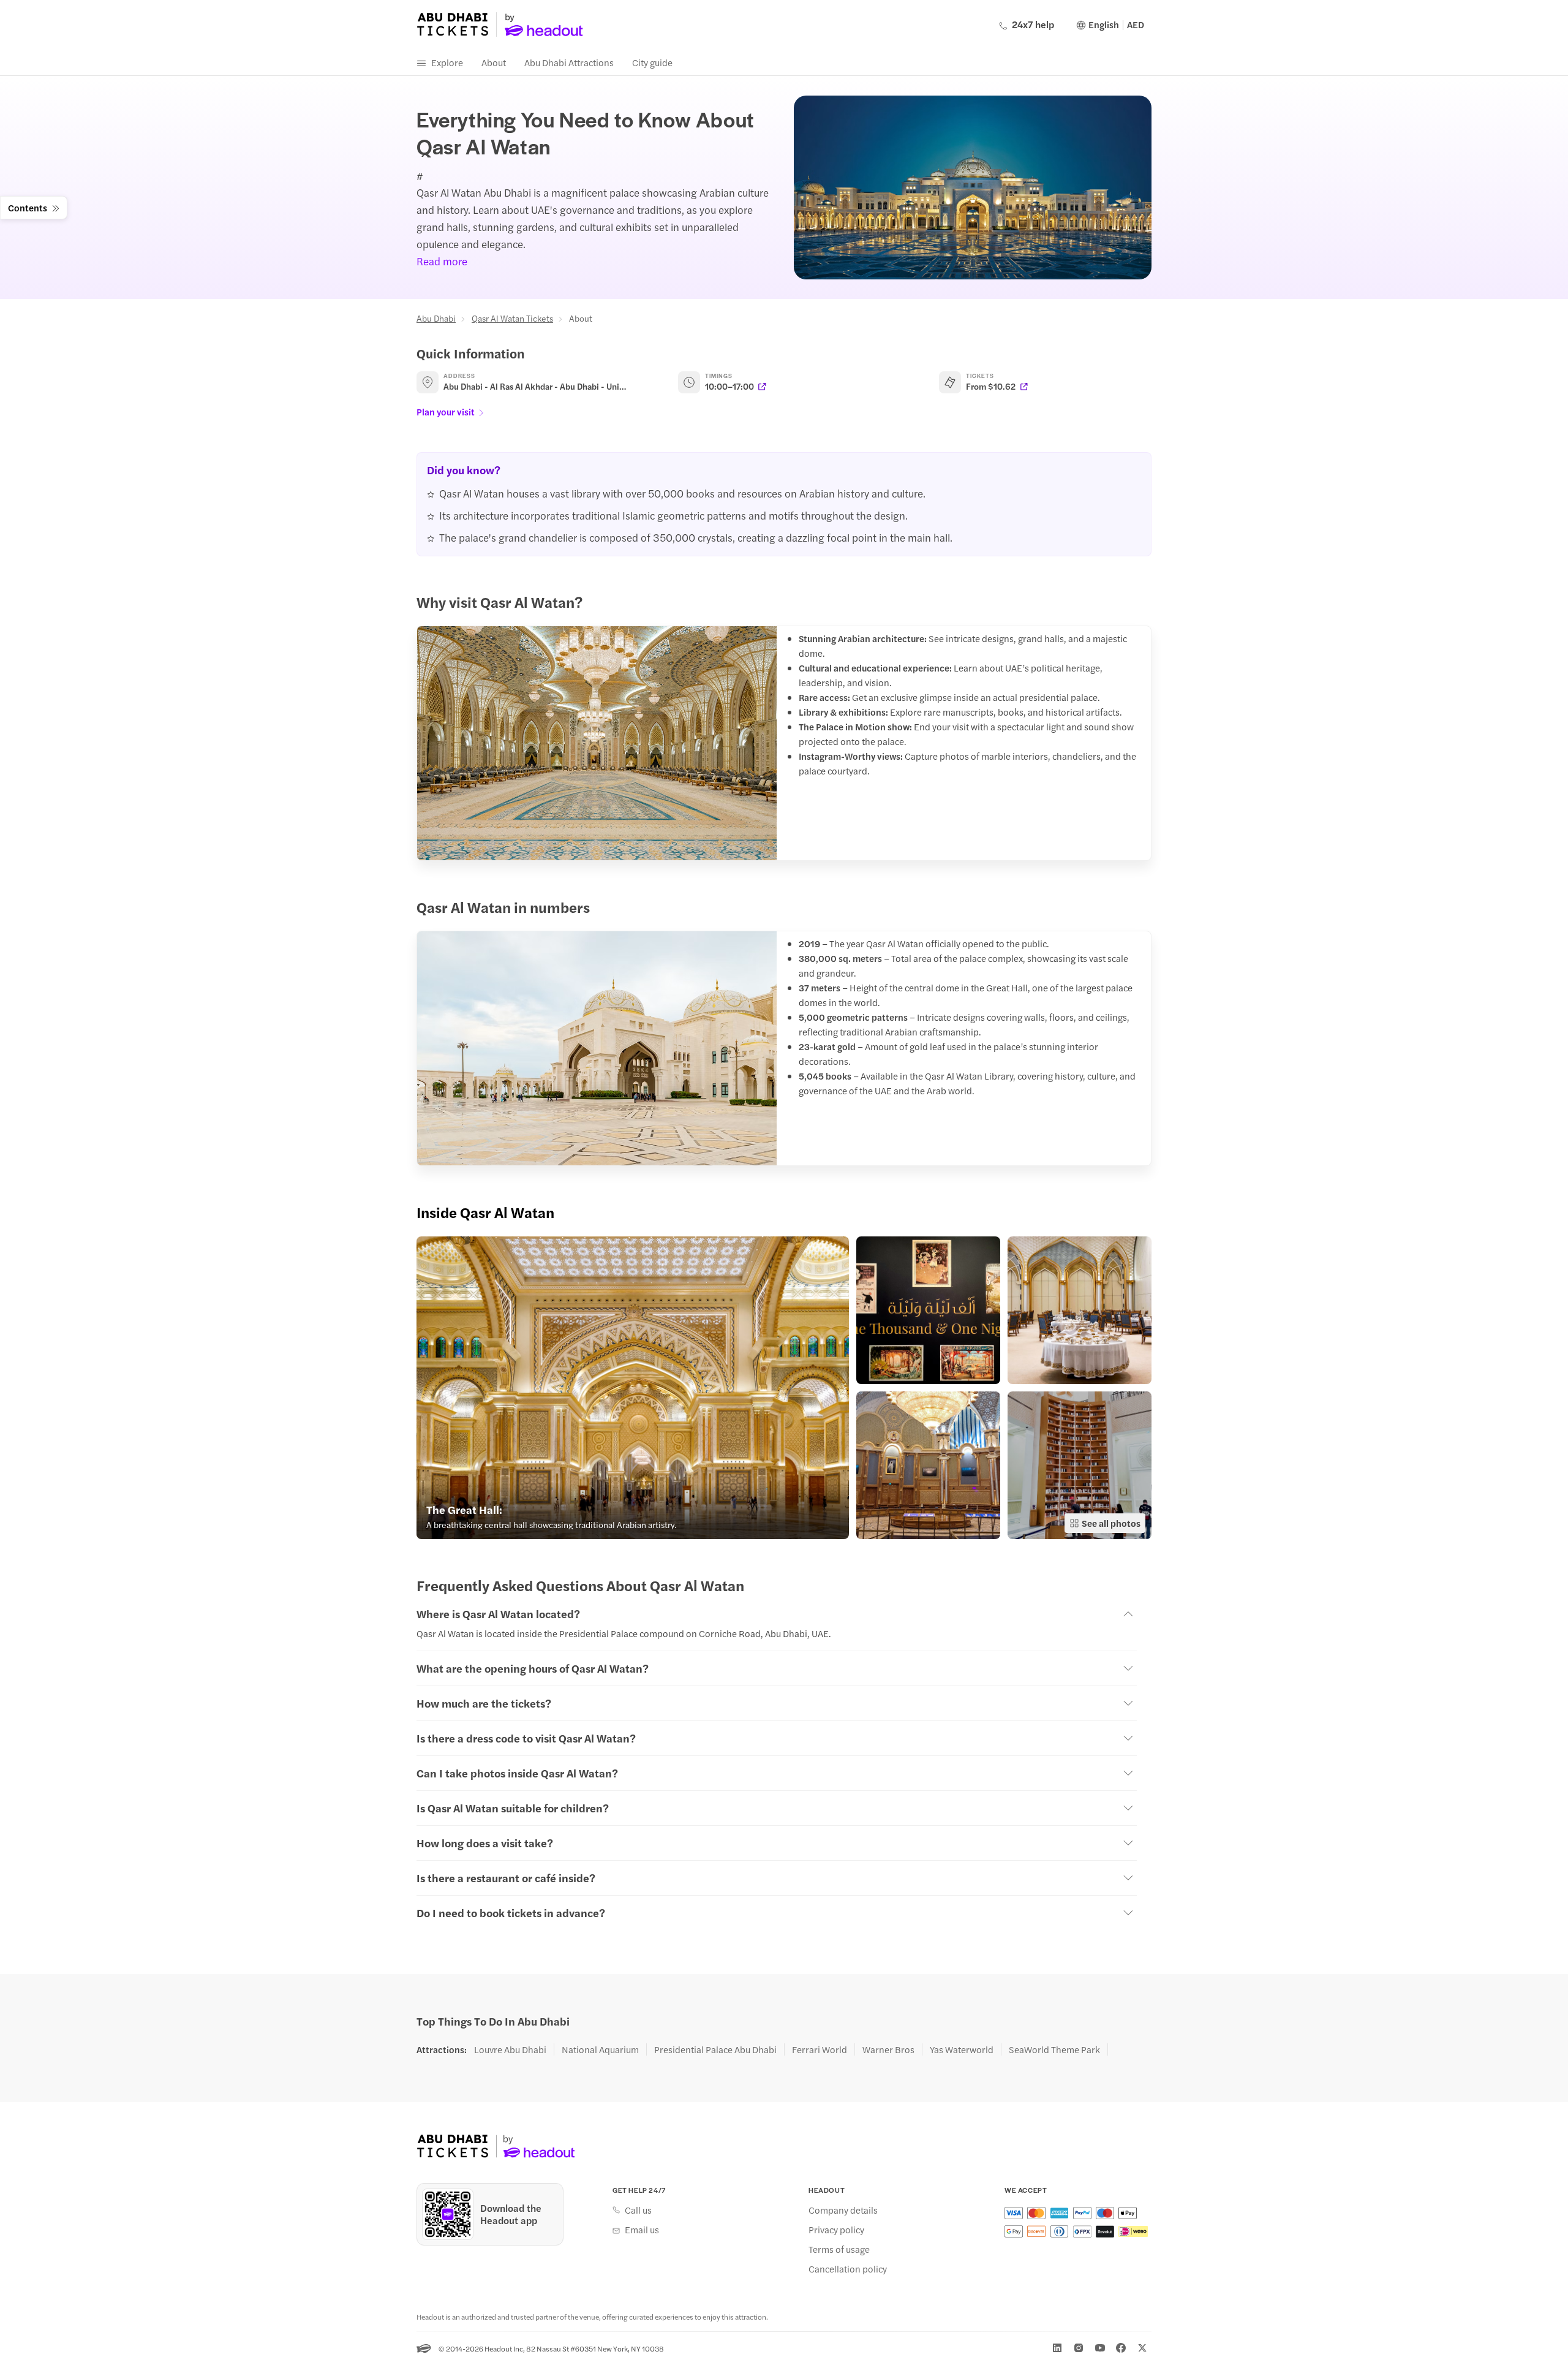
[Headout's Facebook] (1121, 2348)
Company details (843, 2210)
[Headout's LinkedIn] (1057, 2348)
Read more (442, 261)
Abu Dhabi (436, 318)
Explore (447, 62)
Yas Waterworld (962, 2049)
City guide (652, 62)
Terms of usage (839, 2249)
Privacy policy (836, 2230)
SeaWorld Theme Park (1054, 2049)
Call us (638, 2210)
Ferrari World (820, 2049)
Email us (642, 2230)
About (494, 62)
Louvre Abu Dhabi (510, 2049)
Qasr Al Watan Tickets (512, 318)
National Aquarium (600, 2049)
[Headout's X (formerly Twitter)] (1142, 2348)
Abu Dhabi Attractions (569, 62)
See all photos (1111, 1523)
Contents (28, 207)
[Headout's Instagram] (1079, 2348)
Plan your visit (446, 411)
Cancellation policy (848, 2269)
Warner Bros (888, 2049)
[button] (633, 1388)
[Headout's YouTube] (1100, 2348)
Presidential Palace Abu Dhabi (715, 2049)
